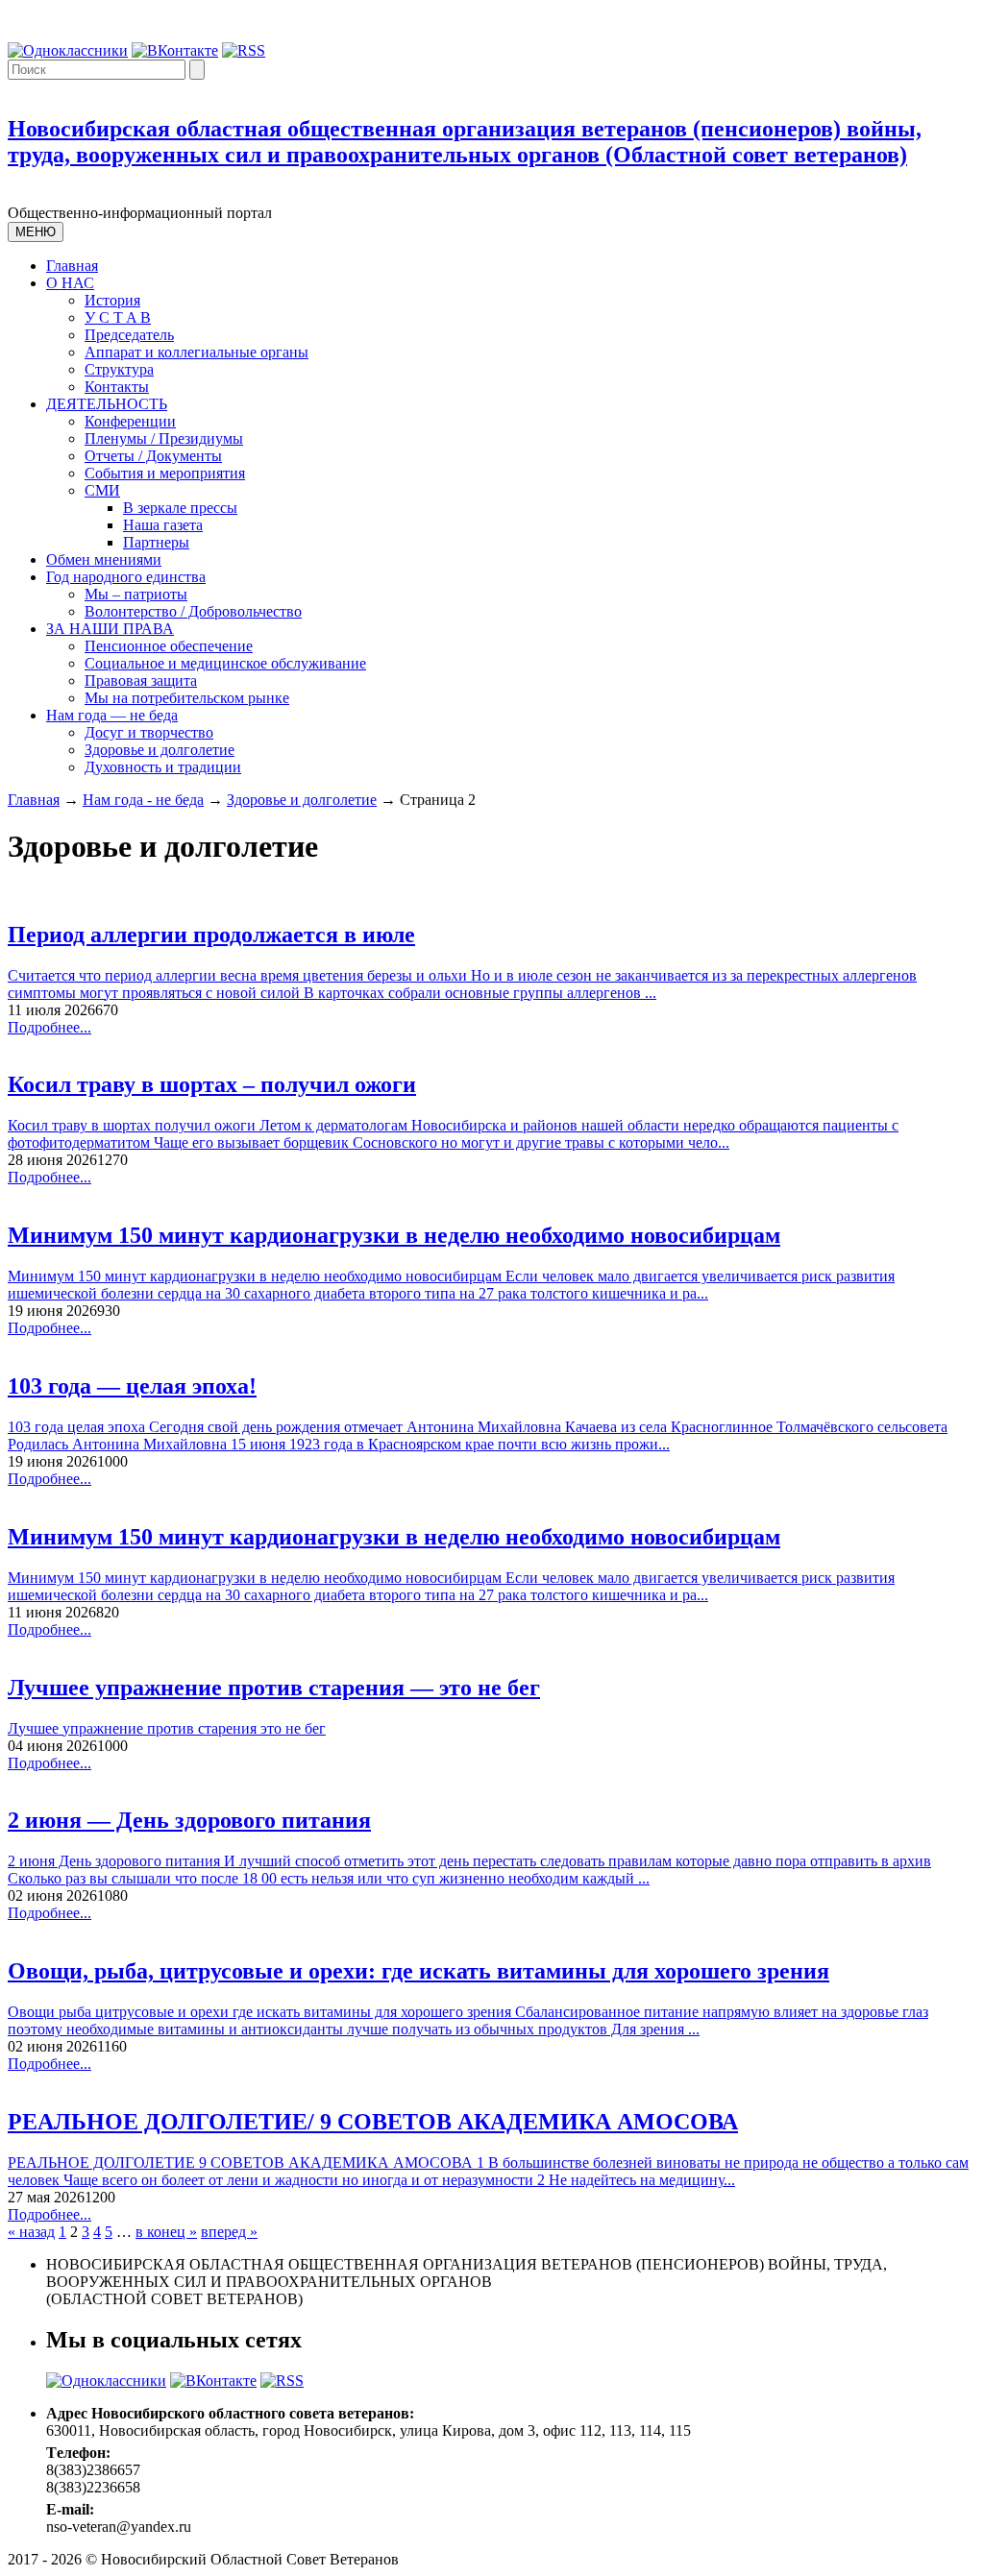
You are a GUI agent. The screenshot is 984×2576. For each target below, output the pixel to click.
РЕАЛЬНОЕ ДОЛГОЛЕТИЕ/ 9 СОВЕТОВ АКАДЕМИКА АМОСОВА (373, 2122)
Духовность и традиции (163, 767)
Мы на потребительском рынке (187, 698)
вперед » (229, 2232)
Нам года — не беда (112, 715)
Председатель (129, 335)
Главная (72, 266)
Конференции (130, 421)
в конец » (166, 2232)
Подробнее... (49, 1027)
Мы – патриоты (136, 594)
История (112, 300)
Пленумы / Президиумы (164, 438)
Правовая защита (141, 680)
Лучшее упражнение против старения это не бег (167, 1728)
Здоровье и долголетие (160, 750)
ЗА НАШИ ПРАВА (110, 629)
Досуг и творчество (149, 732)
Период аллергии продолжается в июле (211, 935)
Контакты (117, 387)
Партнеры (156, 542)
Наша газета (163, 525)
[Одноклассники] (68, 50)
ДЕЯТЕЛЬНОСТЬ (107, 404)
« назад (31, 2232)
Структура (119, 369)
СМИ (102, 490)
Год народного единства (126, 577)
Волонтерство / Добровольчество (193, 611)
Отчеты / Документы (153, 456)
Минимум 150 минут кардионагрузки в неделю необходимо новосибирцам (394, 1235)
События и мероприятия (165, 473)
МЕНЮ (36, 232)
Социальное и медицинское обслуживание (225, 663)
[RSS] (244, 50)
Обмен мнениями (104, 559)
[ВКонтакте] (175, 50)
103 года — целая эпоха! (132, 1386)
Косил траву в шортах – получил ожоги (212, 1084)
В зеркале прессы (180, 508)
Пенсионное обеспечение (169, 646)
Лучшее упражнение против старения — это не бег (274, 1688)
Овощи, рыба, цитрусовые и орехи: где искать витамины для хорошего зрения (418, 1971)
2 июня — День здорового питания (189, 1820)
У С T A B (118, 317)
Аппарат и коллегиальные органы (197, 352)
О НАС (70, 283)
